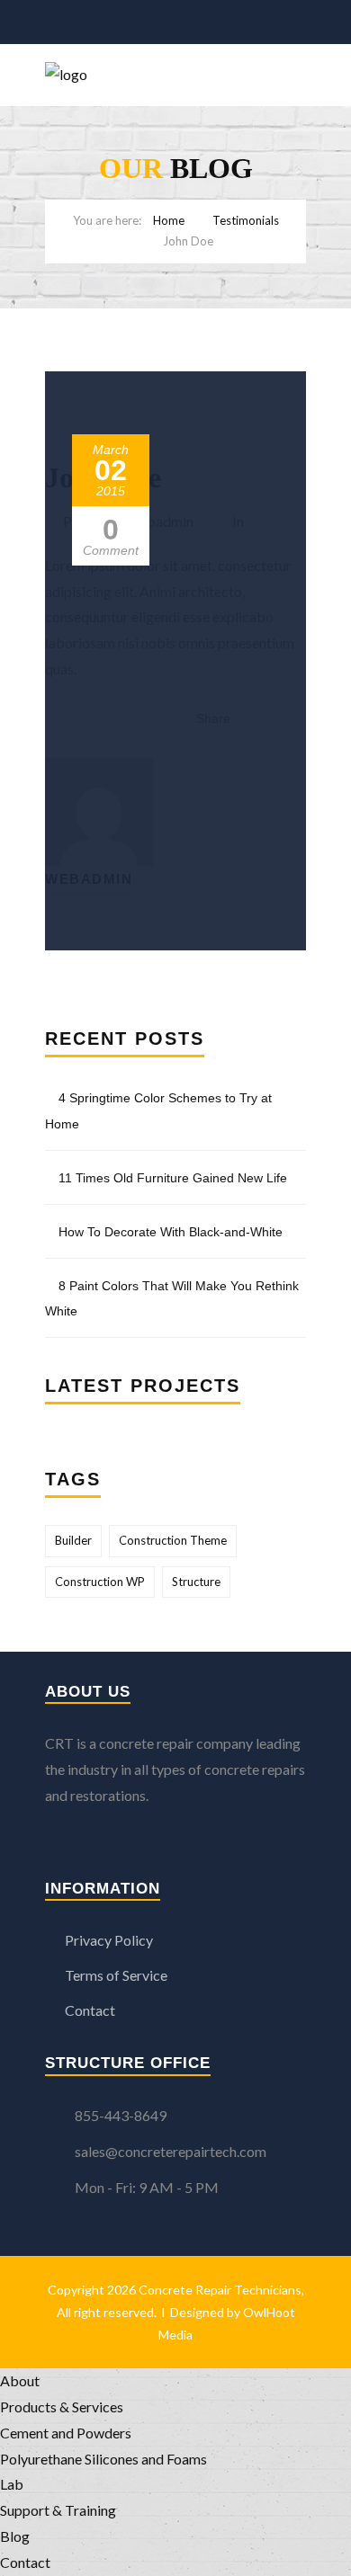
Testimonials (246, 220)
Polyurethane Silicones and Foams (103, 2459)
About (20, 2380)
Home (169, 220)
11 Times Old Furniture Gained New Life (173, 1178)
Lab (12, 2484)
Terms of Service (116, 1975)
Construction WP (100, 1582)
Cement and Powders (66, 2433)
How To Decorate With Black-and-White (171, 1232)
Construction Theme (173, 1540)
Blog (15, 2536)
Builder (73, 1540)
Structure (196, 1582)
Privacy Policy (109, 1940)
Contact (90, 2010)
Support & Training (58, 2510)
